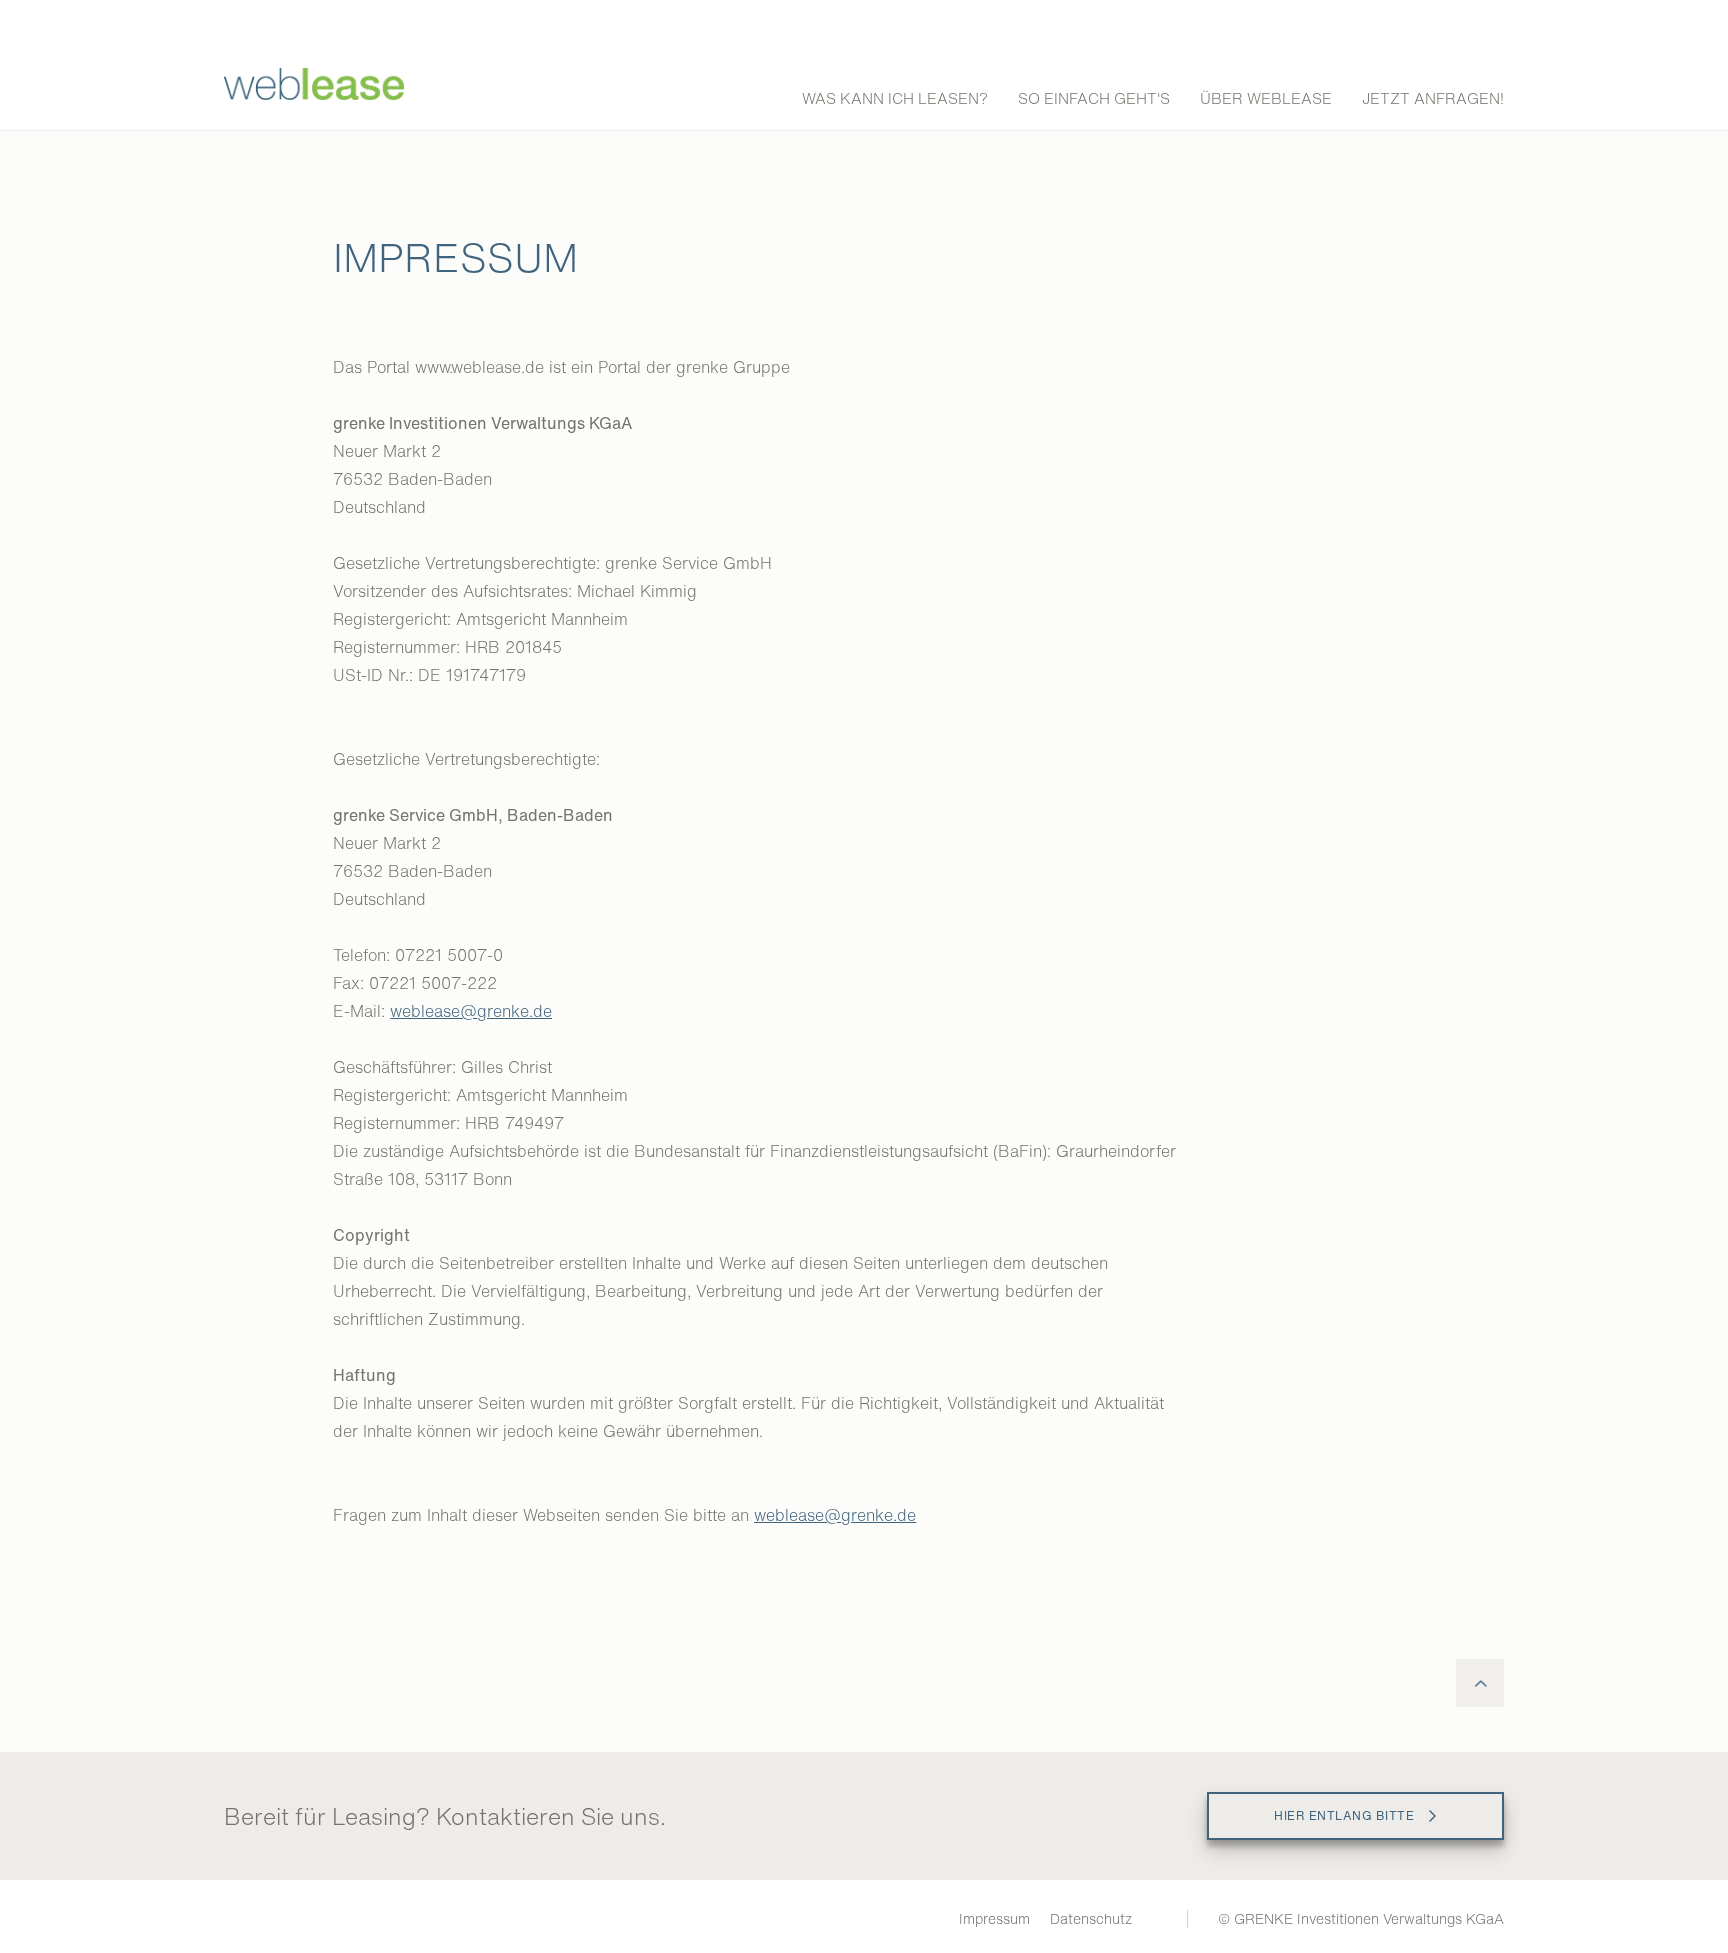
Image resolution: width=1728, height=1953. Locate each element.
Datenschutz (1091, 1919)
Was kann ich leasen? (895, 98)
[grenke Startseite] (314, 95)
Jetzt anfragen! (1433, 98)
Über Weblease (1266, 98)
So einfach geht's (1094, 98)
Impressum (994, 1919)
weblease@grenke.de (471, 1011)
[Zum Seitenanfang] (1480, 1683)
